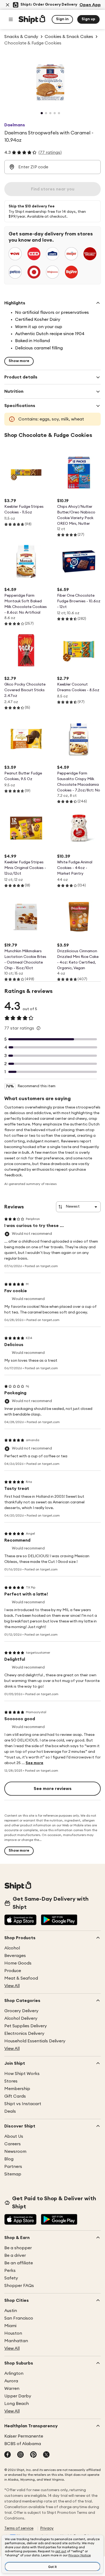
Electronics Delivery (24, 2033)
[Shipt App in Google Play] (59, 1920)
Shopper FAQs (19, 2286)
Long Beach (17, 2404)
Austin (11, 2311)
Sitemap (13, 2174)
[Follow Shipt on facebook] (8, 2455)
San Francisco (19, 2318)
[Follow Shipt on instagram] (20, 2455)
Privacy (47, 2528)
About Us (14, 2136)
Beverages (15, 1956)
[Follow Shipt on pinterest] (33, 2455)
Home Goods (18, 1963)
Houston (13, 2333)
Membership (17, 2089)
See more (34, 1763)
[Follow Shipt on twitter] (46, 2455)
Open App (90, 5)
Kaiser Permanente (24, 2436)
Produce (13, 1971)
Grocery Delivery (21, 2011)
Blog (9, 2159)
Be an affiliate (19, 2263)
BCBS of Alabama (23, 2444)
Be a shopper (18, 2248)
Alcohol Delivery (21, 2018)
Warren (12, 2389)
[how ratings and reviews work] (38, 1028)
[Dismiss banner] (8, 5)
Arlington (14, 2373)
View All (12, 1986)
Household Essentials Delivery (35, 2041)
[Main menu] (11, 19)
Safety (11, 2278)
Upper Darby (18, 2396)
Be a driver (15, 2255)
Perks (10, 2271)
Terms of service (19, 2528)
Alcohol (12, 1948)
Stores (11, 2081)
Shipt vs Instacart (23, 2104)
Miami (10, 2326)
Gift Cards (15, 2096)
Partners (13, 2167)
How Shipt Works (22, 2074)
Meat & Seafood (21, 1978)
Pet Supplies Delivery (26, 2026)
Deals (10, 2111)
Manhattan (16, 2341)
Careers (13, 2144)
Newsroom (15, 2151)
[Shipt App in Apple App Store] (20, 1920)
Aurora (11, 2381)
